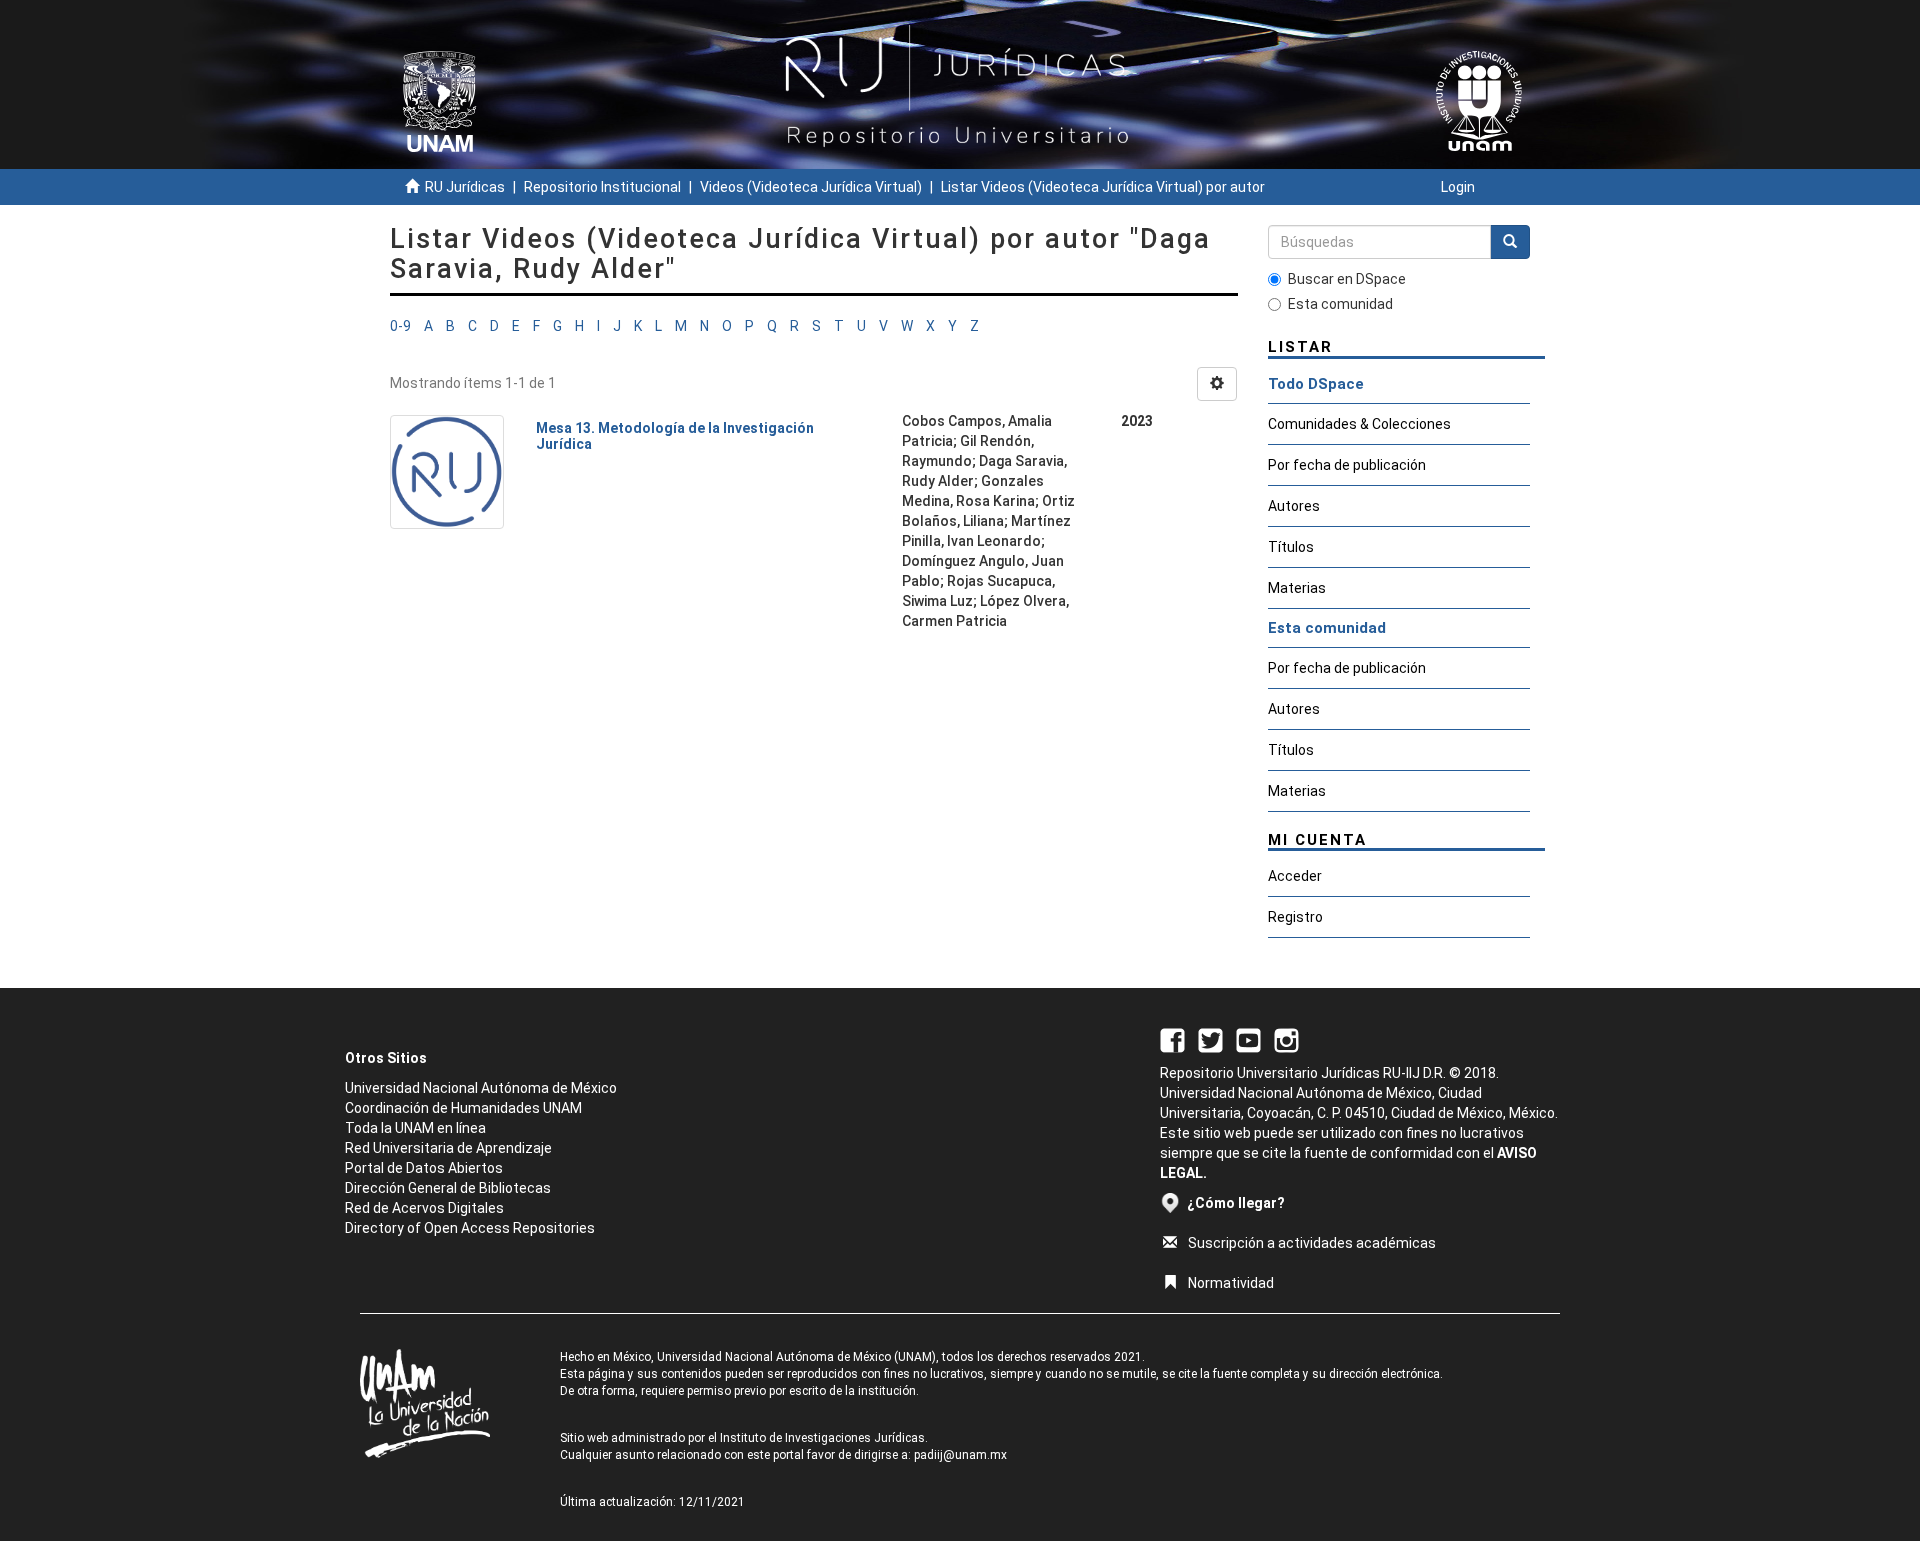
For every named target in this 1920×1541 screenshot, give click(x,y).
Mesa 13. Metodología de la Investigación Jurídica (675, 435)
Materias (1297, 588)
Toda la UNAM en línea (415, 1128)
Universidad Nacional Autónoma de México (481, 1088)
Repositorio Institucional (602, 187)
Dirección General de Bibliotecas (448, 1188)
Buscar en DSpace (1347, 279)
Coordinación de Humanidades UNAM (463, 1108)
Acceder (1295, 876)
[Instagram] (1286, 1039)
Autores (1294, 506)
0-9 (400, 326)
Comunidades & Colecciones (1359, 424)
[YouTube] (1248, 1039)
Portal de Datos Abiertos (424, 1168)
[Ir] (1510, 242)
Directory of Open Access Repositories (470, 1228)
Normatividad (1231, 1283)
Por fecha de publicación (1347, 465)
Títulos (1291, 547)
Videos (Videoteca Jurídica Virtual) (811, 187)
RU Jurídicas (465, 187)
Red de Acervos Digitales (424, 1208)
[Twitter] (1210, 1039)
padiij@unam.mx (960, 1455)
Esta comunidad (1340, 304)
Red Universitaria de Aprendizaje (448, 1148)
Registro (1295, 917)
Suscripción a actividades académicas (1312, 1243)
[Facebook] (1172, 1039)
